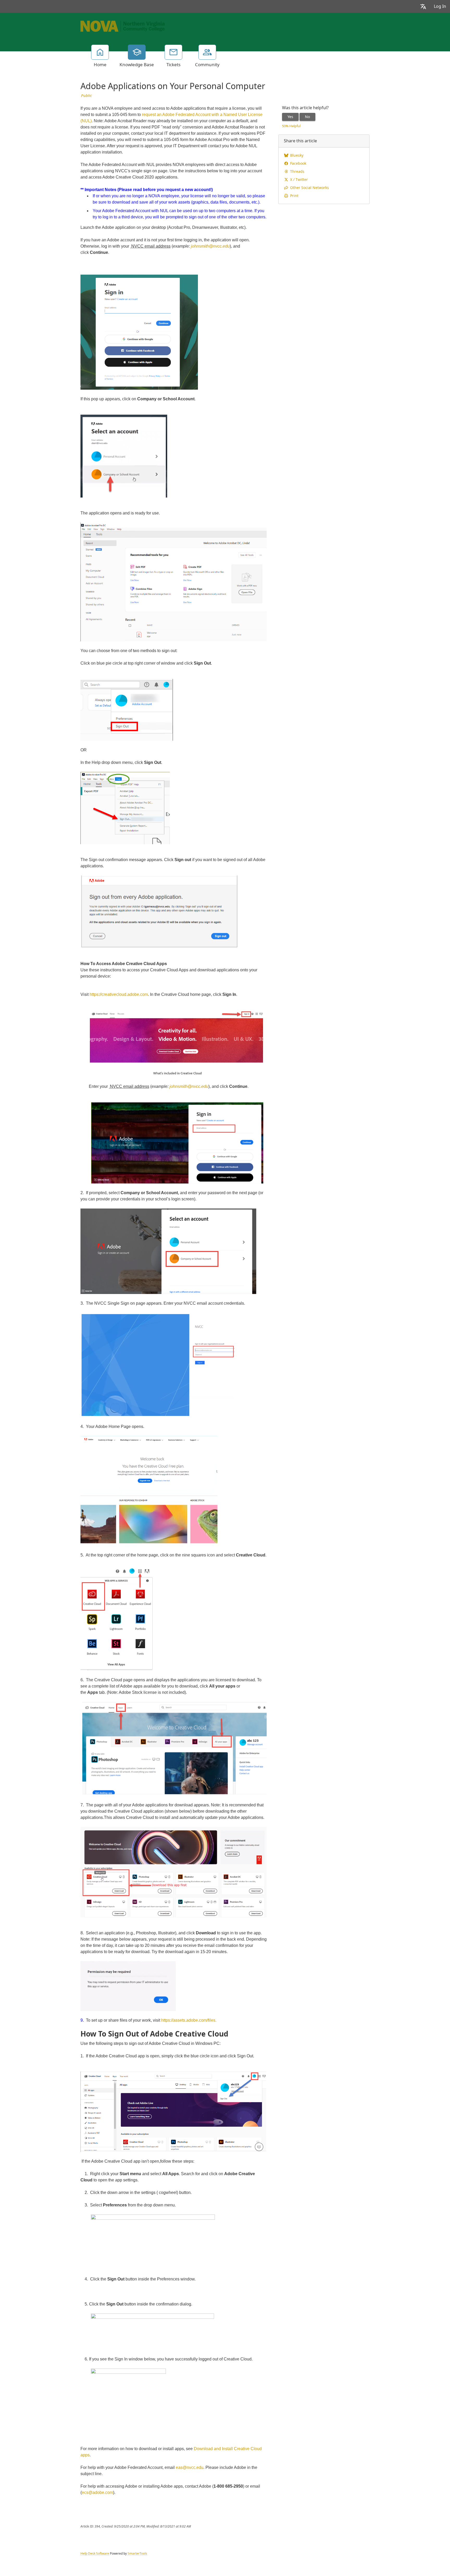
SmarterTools (137, 2554)
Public (86, 96)
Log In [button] (440, 6)
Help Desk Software (95, 2554)
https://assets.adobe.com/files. (189, 2020)
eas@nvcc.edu (190, 2467)
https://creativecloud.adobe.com (119, 994)
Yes (290, 117)
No (307, 117)
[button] (423, 6)
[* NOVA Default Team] (123, 26)
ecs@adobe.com (97, 2492)
